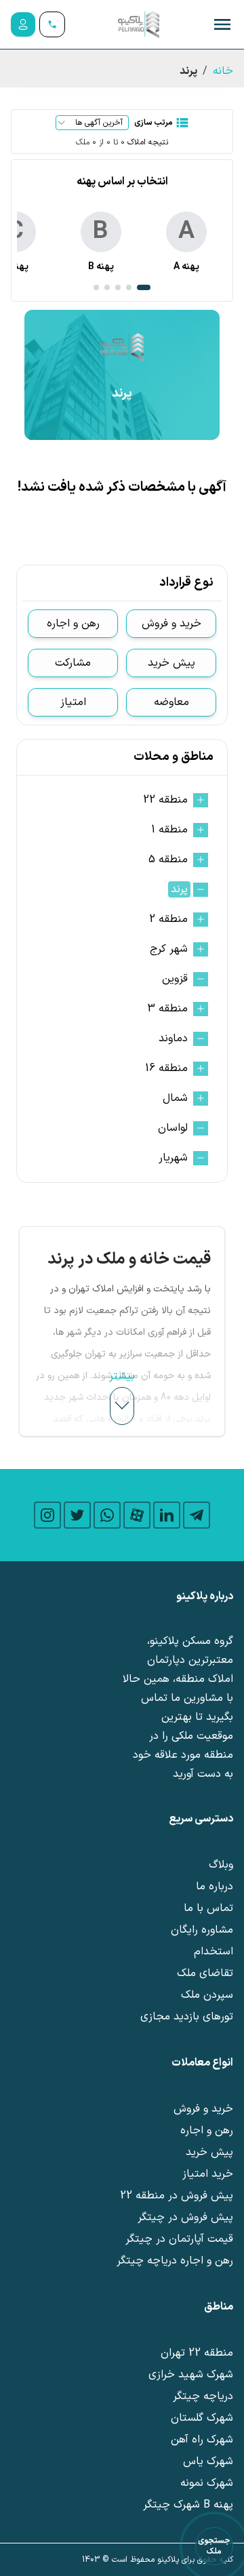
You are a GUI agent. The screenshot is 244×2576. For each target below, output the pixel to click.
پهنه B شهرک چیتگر (188, 2505)
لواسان (173, 1128)
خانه (223, 71)
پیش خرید (171, 663)
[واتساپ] (107, 1515)
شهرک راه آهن (202, 2440)
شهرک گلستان (202, 2418)
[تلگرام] (197, 1515)
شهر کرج (169, 949)
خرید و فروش (171, 624)
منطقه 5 (168, 860)
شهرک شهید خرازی (191, 2375)
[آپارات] (137, 1515)
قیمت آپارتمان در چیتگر (179, 2239)
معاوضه (171, 702)
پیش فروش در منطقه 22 (177, 2196)
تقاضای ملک (205, 1973)
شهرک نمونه (207, 2483)
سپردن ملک (207, 1995)
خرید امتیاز (208, 2174)
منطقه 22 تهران (197, 2353)
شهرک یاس (208, 2461)
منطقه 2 (168, 919)
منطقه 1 (169, 830)
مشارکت (73, 663)
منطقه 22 (165, 800)
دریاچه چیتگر (203, 2396)
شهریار (173, 1158)
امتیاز (73, 702)
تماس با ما (208, 1908)
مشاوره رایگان (202, 1930)
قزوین (175, 979)
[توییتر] (77, 1515)
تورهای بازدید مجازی (187, 2017)
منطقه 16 (166, 1068)
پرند (179, 889)
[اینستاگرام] (47, 1515)
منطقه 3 (167, 1009)
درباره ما (215, 1887)
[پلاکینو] (138, 24)
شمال (175, 1098)
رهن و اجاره (73, 624)
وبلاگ (221, 1865)
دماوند (173, 1039)
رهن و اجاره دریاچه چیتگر (175, 2261)
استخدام (213, 1952)
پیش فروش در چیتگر (185, 2217)
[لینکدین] (167, 1515)
